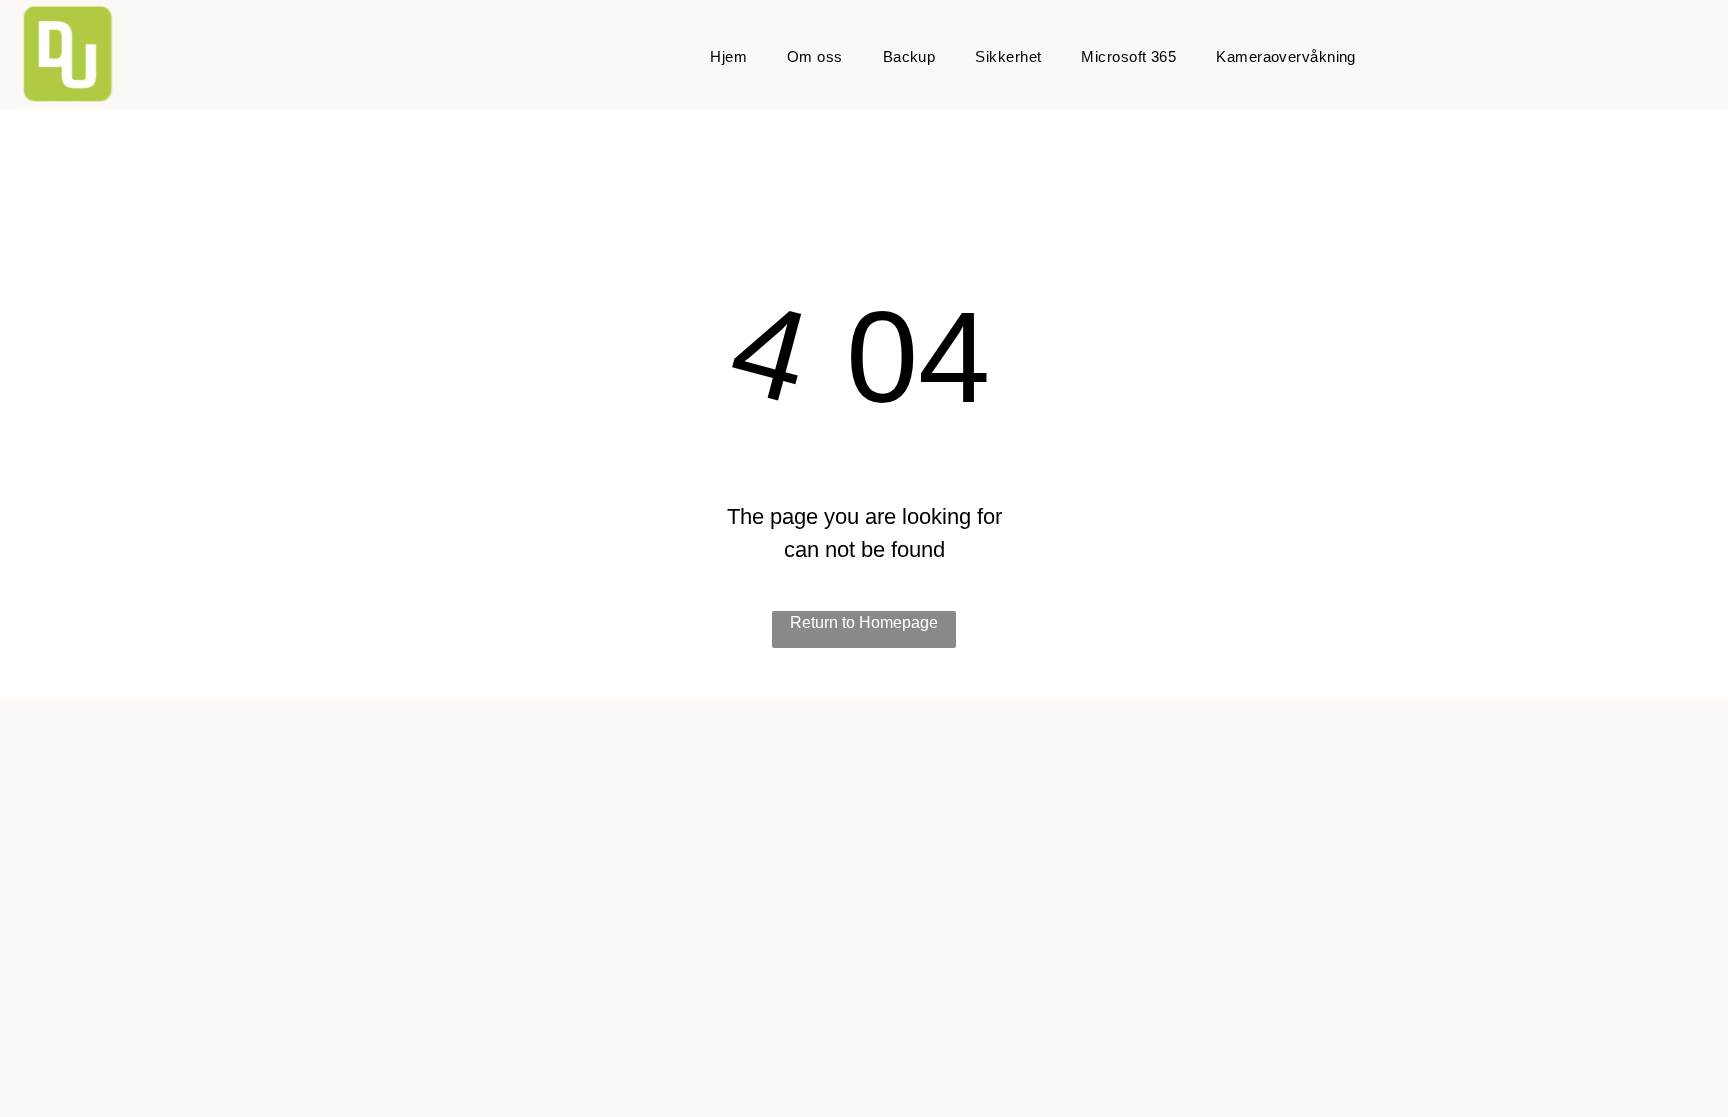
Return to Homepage (864, 622)
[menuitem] (728, 57)
